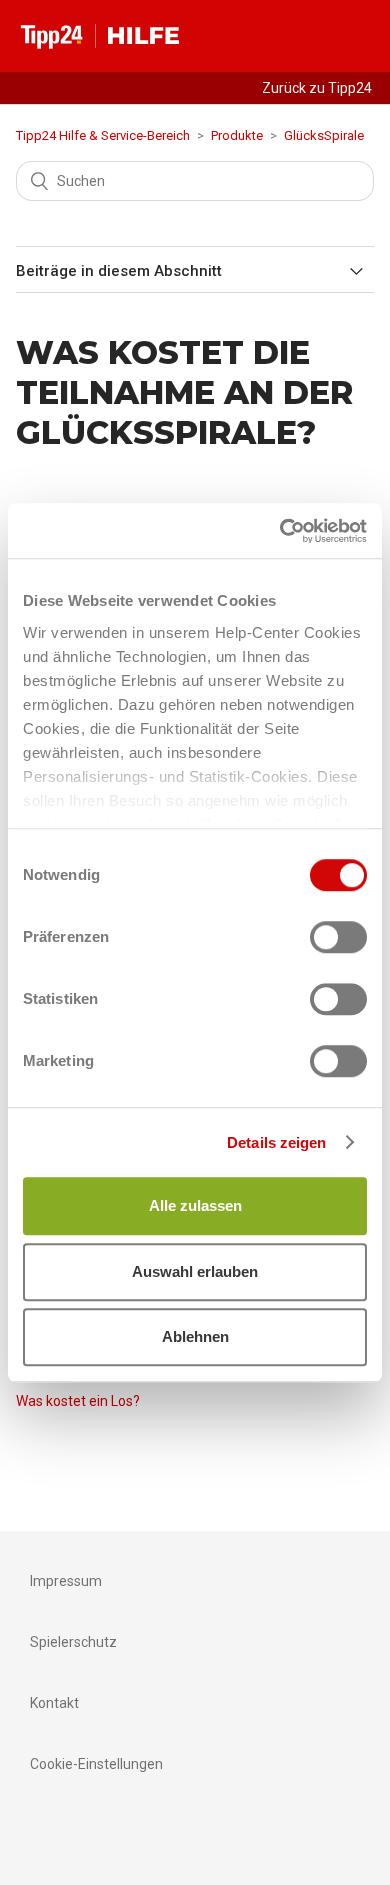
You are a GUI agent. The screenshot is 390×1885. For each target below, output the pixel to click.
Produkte (237, 135)
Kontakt (54, 1703)
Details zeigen (276, 1142)
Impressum (66, 1581)
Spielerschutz (73, 1642)
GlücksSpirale (324, 135)
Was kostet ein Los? (78, 1401)
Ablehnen (195, 1336)
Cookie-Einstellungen (96, 1764)
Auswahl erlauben (195, 1271)
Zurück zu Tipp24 (317, 88)
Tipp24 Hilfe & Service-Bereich (103, 135)
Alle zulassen (195, 1205)
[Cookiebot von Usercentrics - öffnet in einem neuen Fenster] (280, 531)
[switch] (338, 937)
